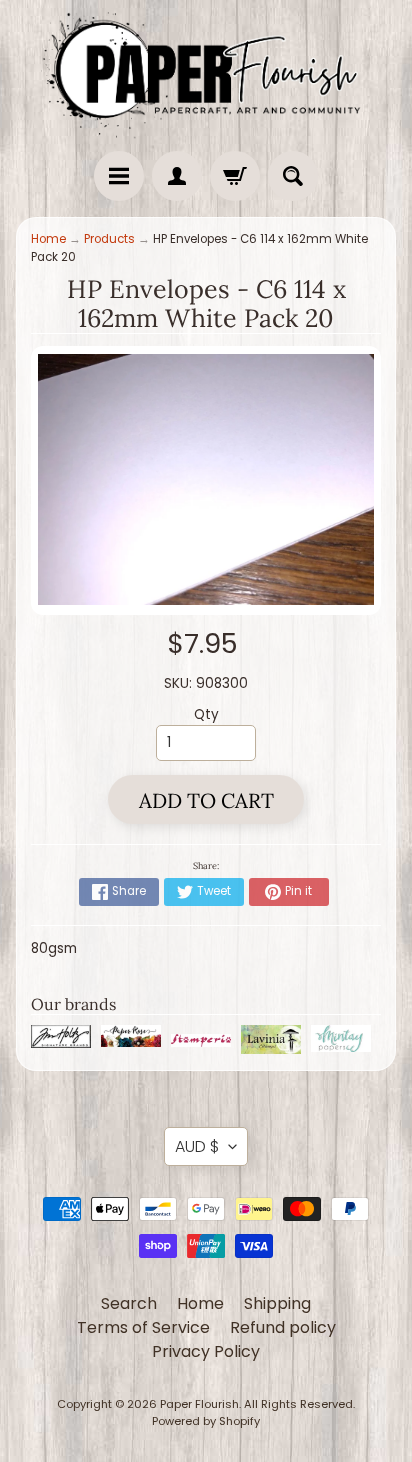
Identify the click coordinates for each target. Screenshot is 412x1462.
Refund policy (283, 1327)
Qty (206, 714)
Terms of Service (143, 1327)
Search (129, 1303)
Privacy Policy (206, 1351)
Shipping (277, 1303)
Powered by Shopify (206, 1421)
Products (109, 239)
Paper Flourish (199, 1404)
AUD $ (197, 1146)
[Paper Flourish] (206, 70)
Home (48, 239)
